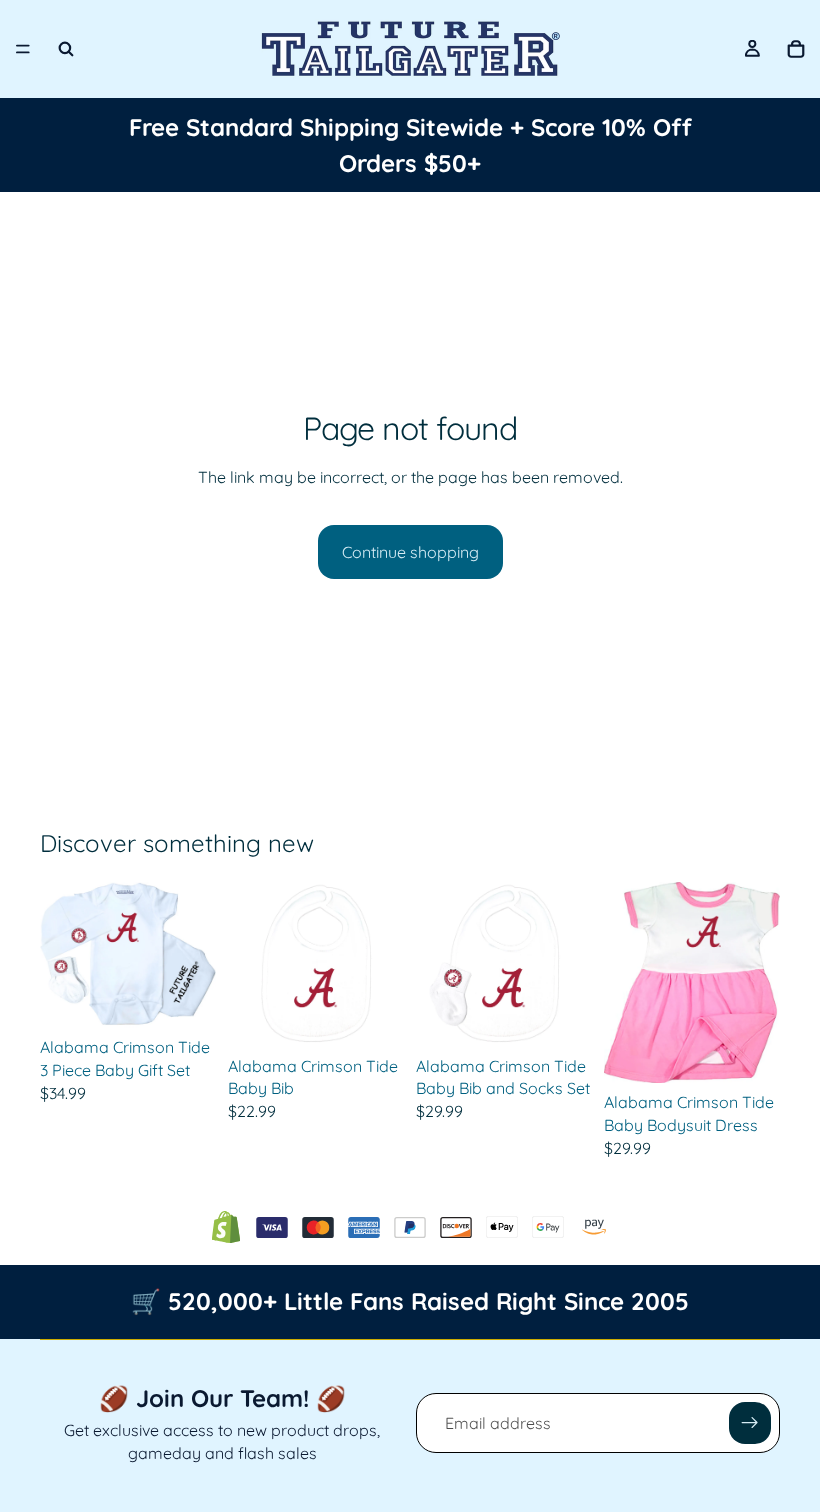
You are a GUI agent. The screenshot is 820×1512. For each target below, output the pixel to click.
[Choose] (185, 998)
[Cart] (796, 49)
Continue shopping (410, 552)
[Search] (66, 49)
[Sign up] (750, 1423)
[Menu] (23, 49)
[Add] (373, 1016)
